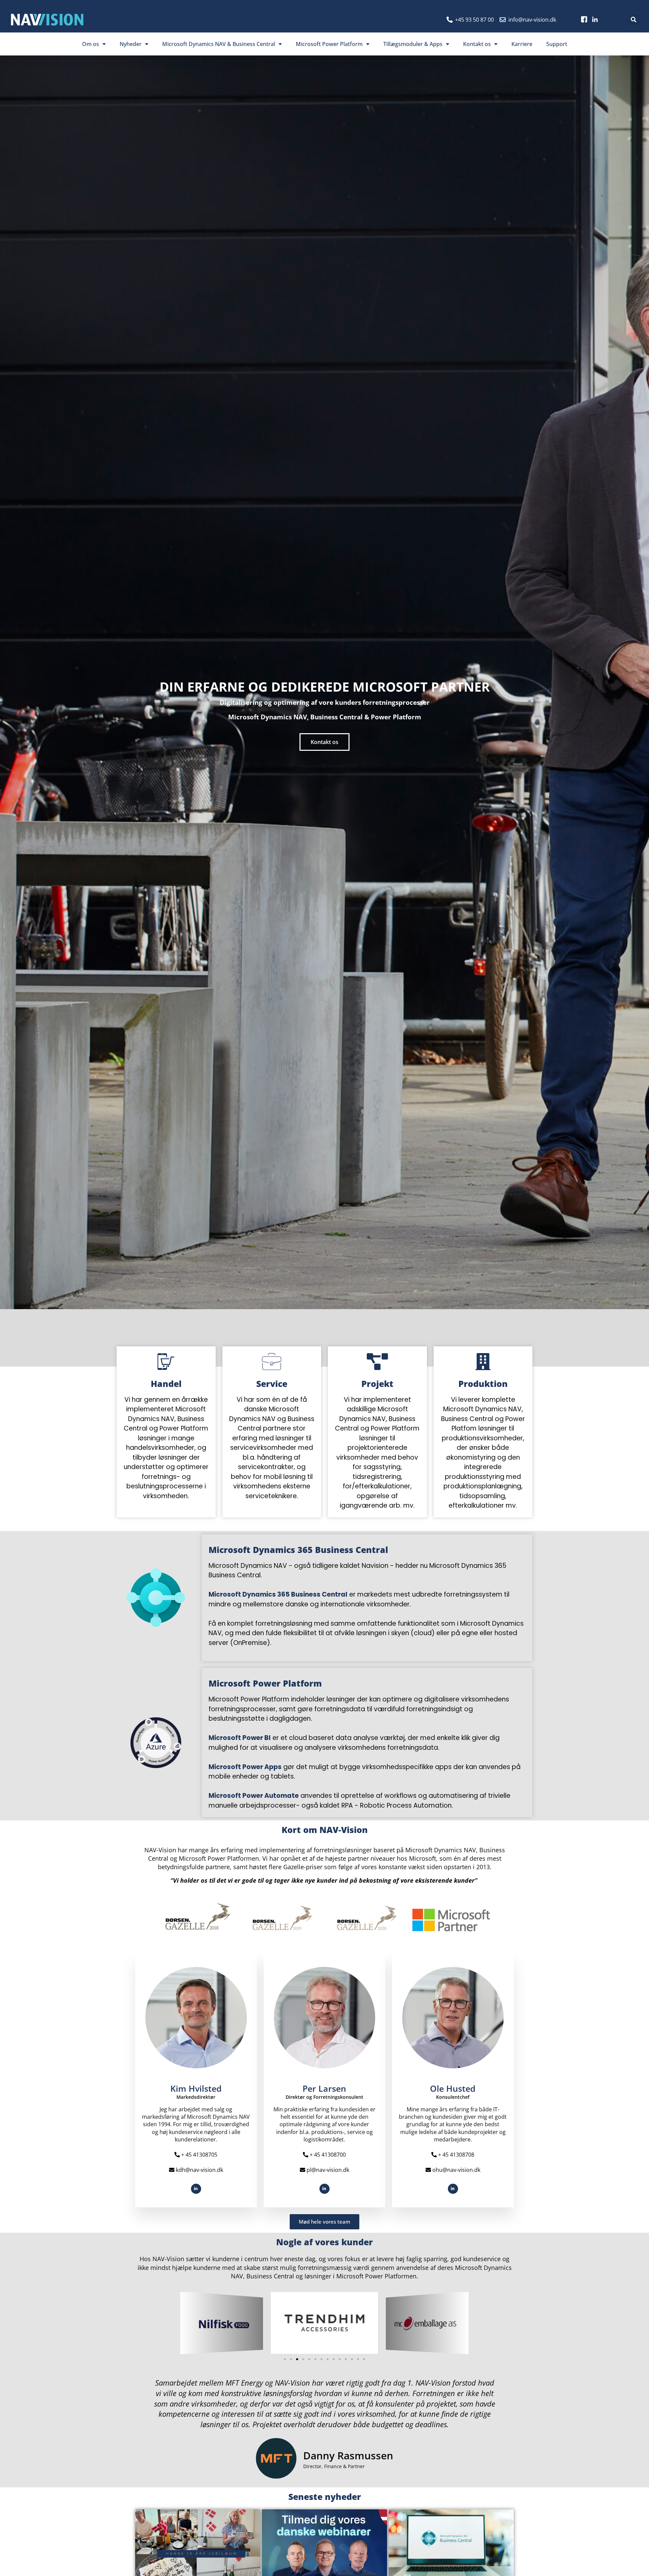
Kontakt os (477, 44)
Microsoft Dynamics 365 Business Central (278, 1594)
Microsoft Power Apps (245, 1767)
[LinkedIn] (196, 2189)
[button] (633, 20)
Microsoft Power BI (240, 1738)
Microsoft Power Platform (329, 44)
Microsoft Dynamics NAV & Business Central (219, 44)
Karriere (522, 44)
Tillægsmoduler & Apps (413, 44)
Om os (91, 44)
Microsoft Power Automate (254, 1796)
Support (557, 44)
